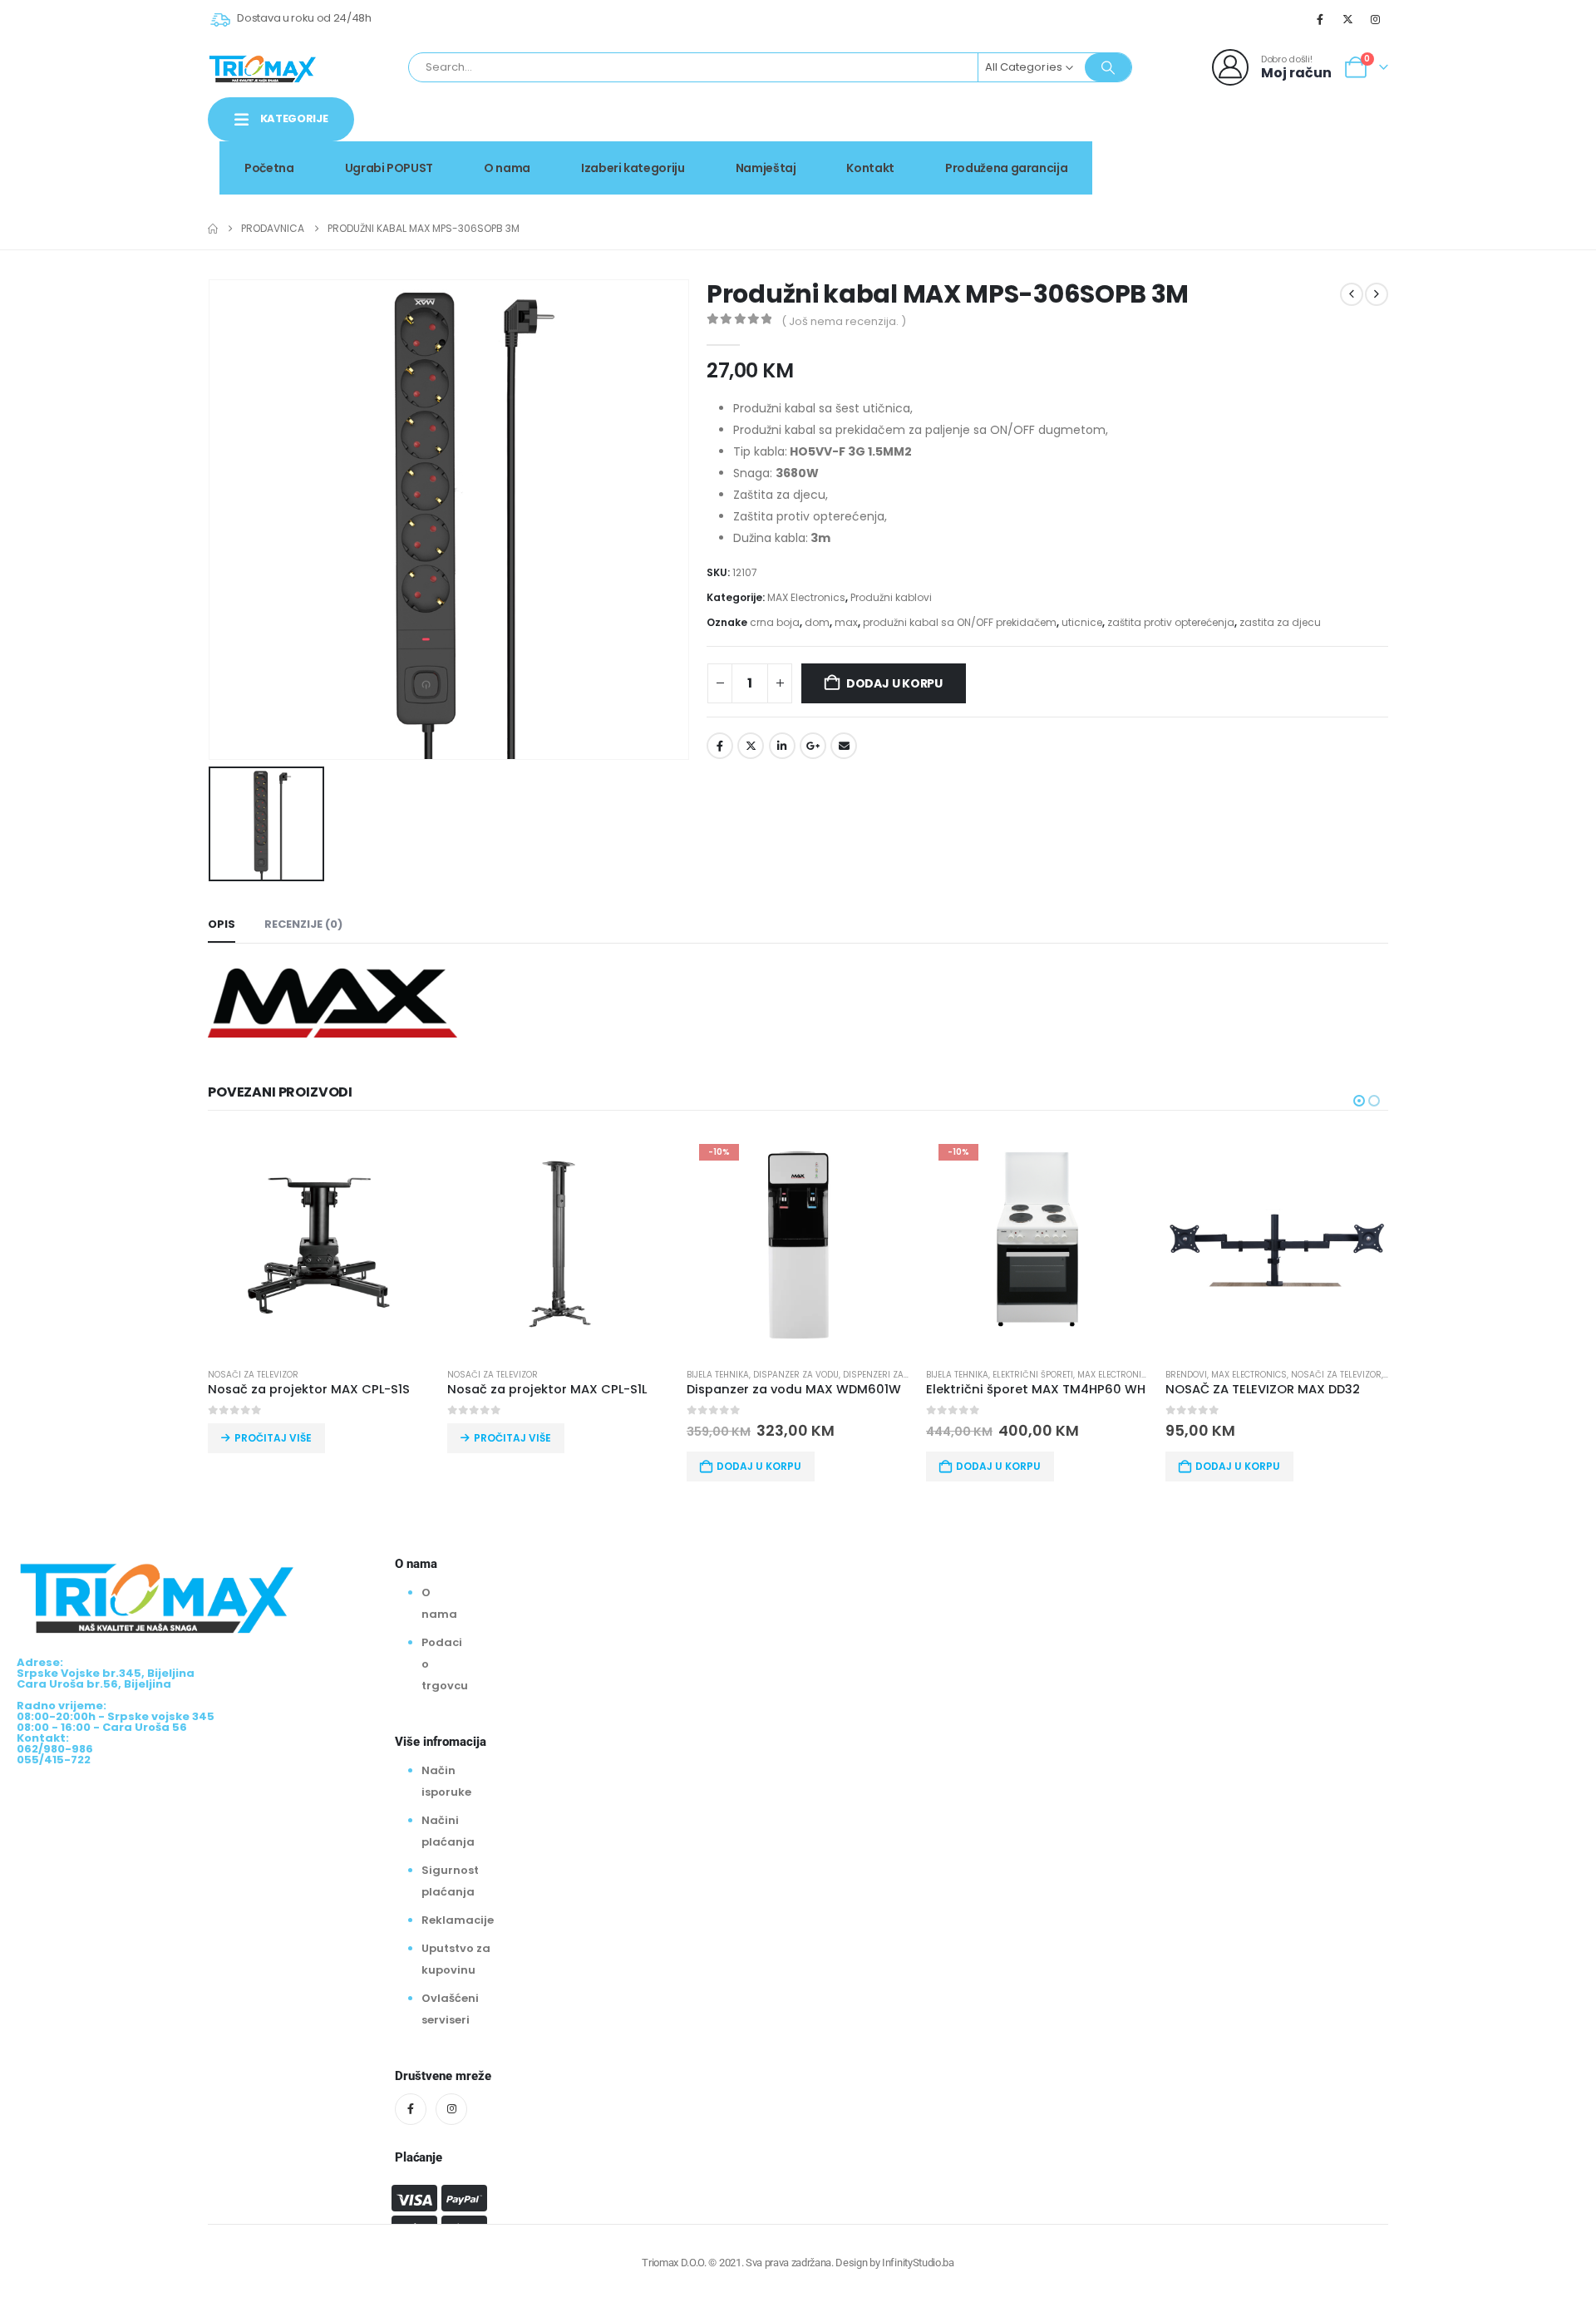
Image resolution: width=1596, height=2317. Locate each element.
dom (817, 622)
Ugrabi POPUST (389, 168)
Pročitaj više (273, 1438)
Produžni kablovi (891, 597)
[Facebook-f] (411, 2109)
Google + (813, 746)
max (846, 622)
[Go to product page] (319, 1243)
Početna (269, 168)
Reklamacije (458, 1920)
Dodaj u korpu (894, 683)
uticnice (1082, 622)
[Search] (1108, 67)
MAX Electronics (806, 597)
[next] (1377, 294)
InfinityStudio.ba (918, 2263)
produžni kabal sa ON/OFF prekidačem (960, 622)
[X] (1348, 19)
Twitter (751, 746)
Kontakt (870, 168)
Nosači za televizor (253, 1375)
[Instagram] (1376, 19)
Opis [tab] (222, 924)
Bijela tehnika (718, 1375)
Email (844, 746)
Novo (1346, 136)
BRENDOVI (1186, 1375)
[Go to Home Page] (213, 229)
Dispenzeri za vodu (886, 1375)
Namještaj (766, 168)
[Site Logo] (263, 67)
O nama (507, 168)
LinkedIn (782, 746)
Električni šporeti (1033, 1375)
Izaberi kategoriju (633, 168)
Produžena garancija (1006, 168)
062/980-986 (1336, 154)
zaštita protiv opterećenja (1171, 622)
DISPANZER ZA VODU (796, 1375)
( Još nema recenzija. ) (844, 321)
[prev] (1352, 294)
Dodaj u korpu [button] (759, 1466)
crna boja (775, 622)
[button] (1359, 1101)
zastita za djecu (1280, 622)
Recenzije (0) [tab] (303, 924)
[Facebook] (1320, 19)
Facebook (720, 746)
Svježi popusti (1248, 136)
